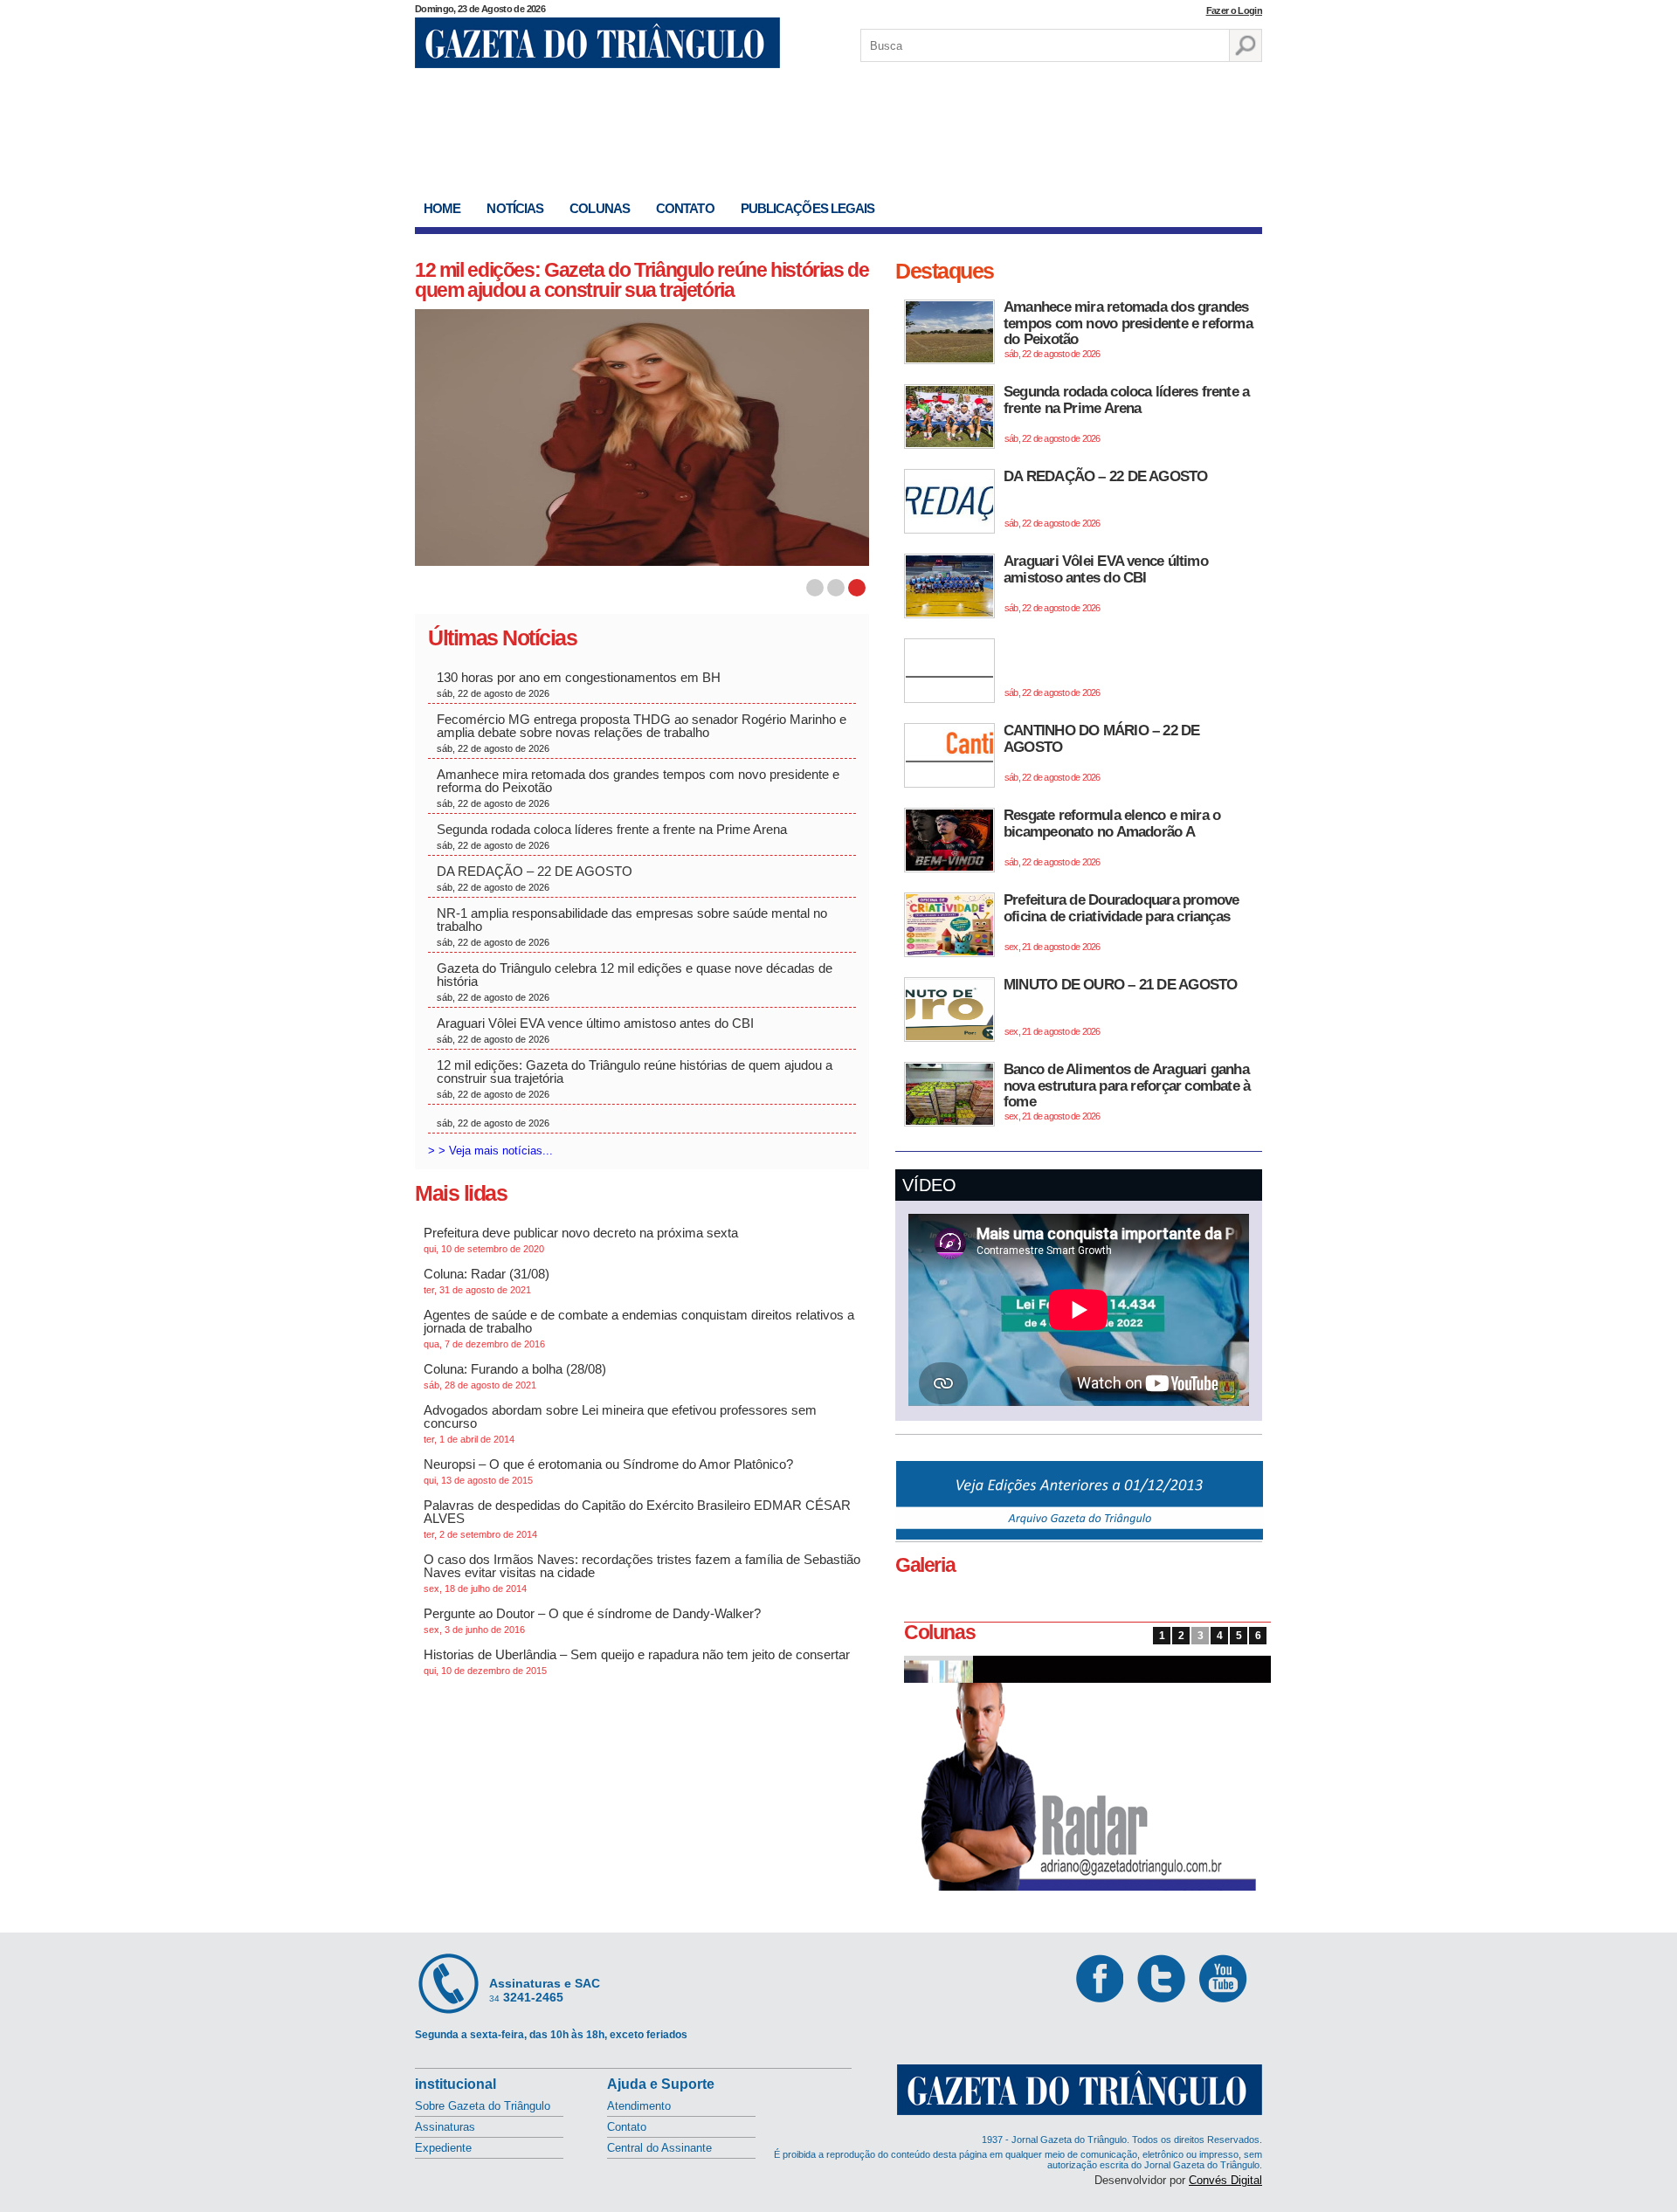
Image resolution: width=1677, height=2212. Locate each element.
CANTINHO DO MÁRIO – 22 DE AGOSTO (1102, 752)
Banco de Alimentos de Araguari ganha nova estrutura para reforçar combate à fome (1127, 1091)
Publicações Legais (808, 208)
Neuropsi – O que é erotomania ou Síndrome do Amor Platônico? (608, 1471)
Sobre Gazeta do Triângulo (483, 2106)
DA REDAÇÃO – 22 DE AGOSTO (535, 878)
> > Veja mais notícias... (490, 1151)
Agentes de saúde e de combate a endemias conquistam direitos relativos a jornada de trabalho (639, 1328)
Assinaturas (445, 2127)
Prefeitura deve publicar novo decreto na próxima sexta (581, 1240)
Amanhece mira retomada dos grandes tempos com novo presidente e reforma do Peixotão (638, 788)
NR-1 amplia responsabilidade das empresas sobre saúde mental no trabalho (632, 927)
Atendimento (639, 2106)
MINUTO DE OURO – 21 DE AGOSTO (1120, 1006)
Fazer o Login (1234, 10)
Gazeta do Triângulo (597, 43)
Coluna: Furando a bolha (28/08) (515, 1376)
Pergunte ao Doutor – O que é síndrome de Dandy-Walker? (592, 1620)
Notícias (515, 208)
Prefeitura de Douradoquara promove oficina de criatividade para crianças (1121, 922)
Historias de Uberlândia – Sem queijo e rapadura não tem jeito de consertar (637, 1661)
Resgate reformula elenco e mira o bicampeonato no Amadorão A (1112, 837)
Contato (685, 208)
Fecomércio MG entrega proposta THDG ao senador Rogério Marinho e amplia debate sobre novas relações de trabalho (642, 733)
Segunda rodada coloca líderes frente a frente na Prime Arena (612, 836)
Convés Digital (1225, 2180)
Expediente (443, 2148)
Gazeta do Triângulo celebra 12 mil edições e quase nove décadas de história (635, 982)
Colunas (600, 208)
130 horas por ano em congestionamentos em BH (580, 684)
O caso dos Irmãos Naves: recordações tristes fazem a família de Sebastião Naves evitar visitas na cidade (642, 1573)
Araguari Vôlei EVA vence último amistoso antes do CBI (595, 1030)
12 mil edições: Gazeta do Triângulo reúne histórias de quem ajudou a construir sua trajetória (642, 280)
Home (442, 208)
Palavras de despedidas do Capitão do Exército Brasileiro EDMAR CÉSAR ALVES (637, 1519)
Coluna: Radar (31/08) (487, 1281)
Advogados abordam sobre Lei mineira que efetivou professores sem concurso (620, 1423)
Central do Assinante (659, 2148)
